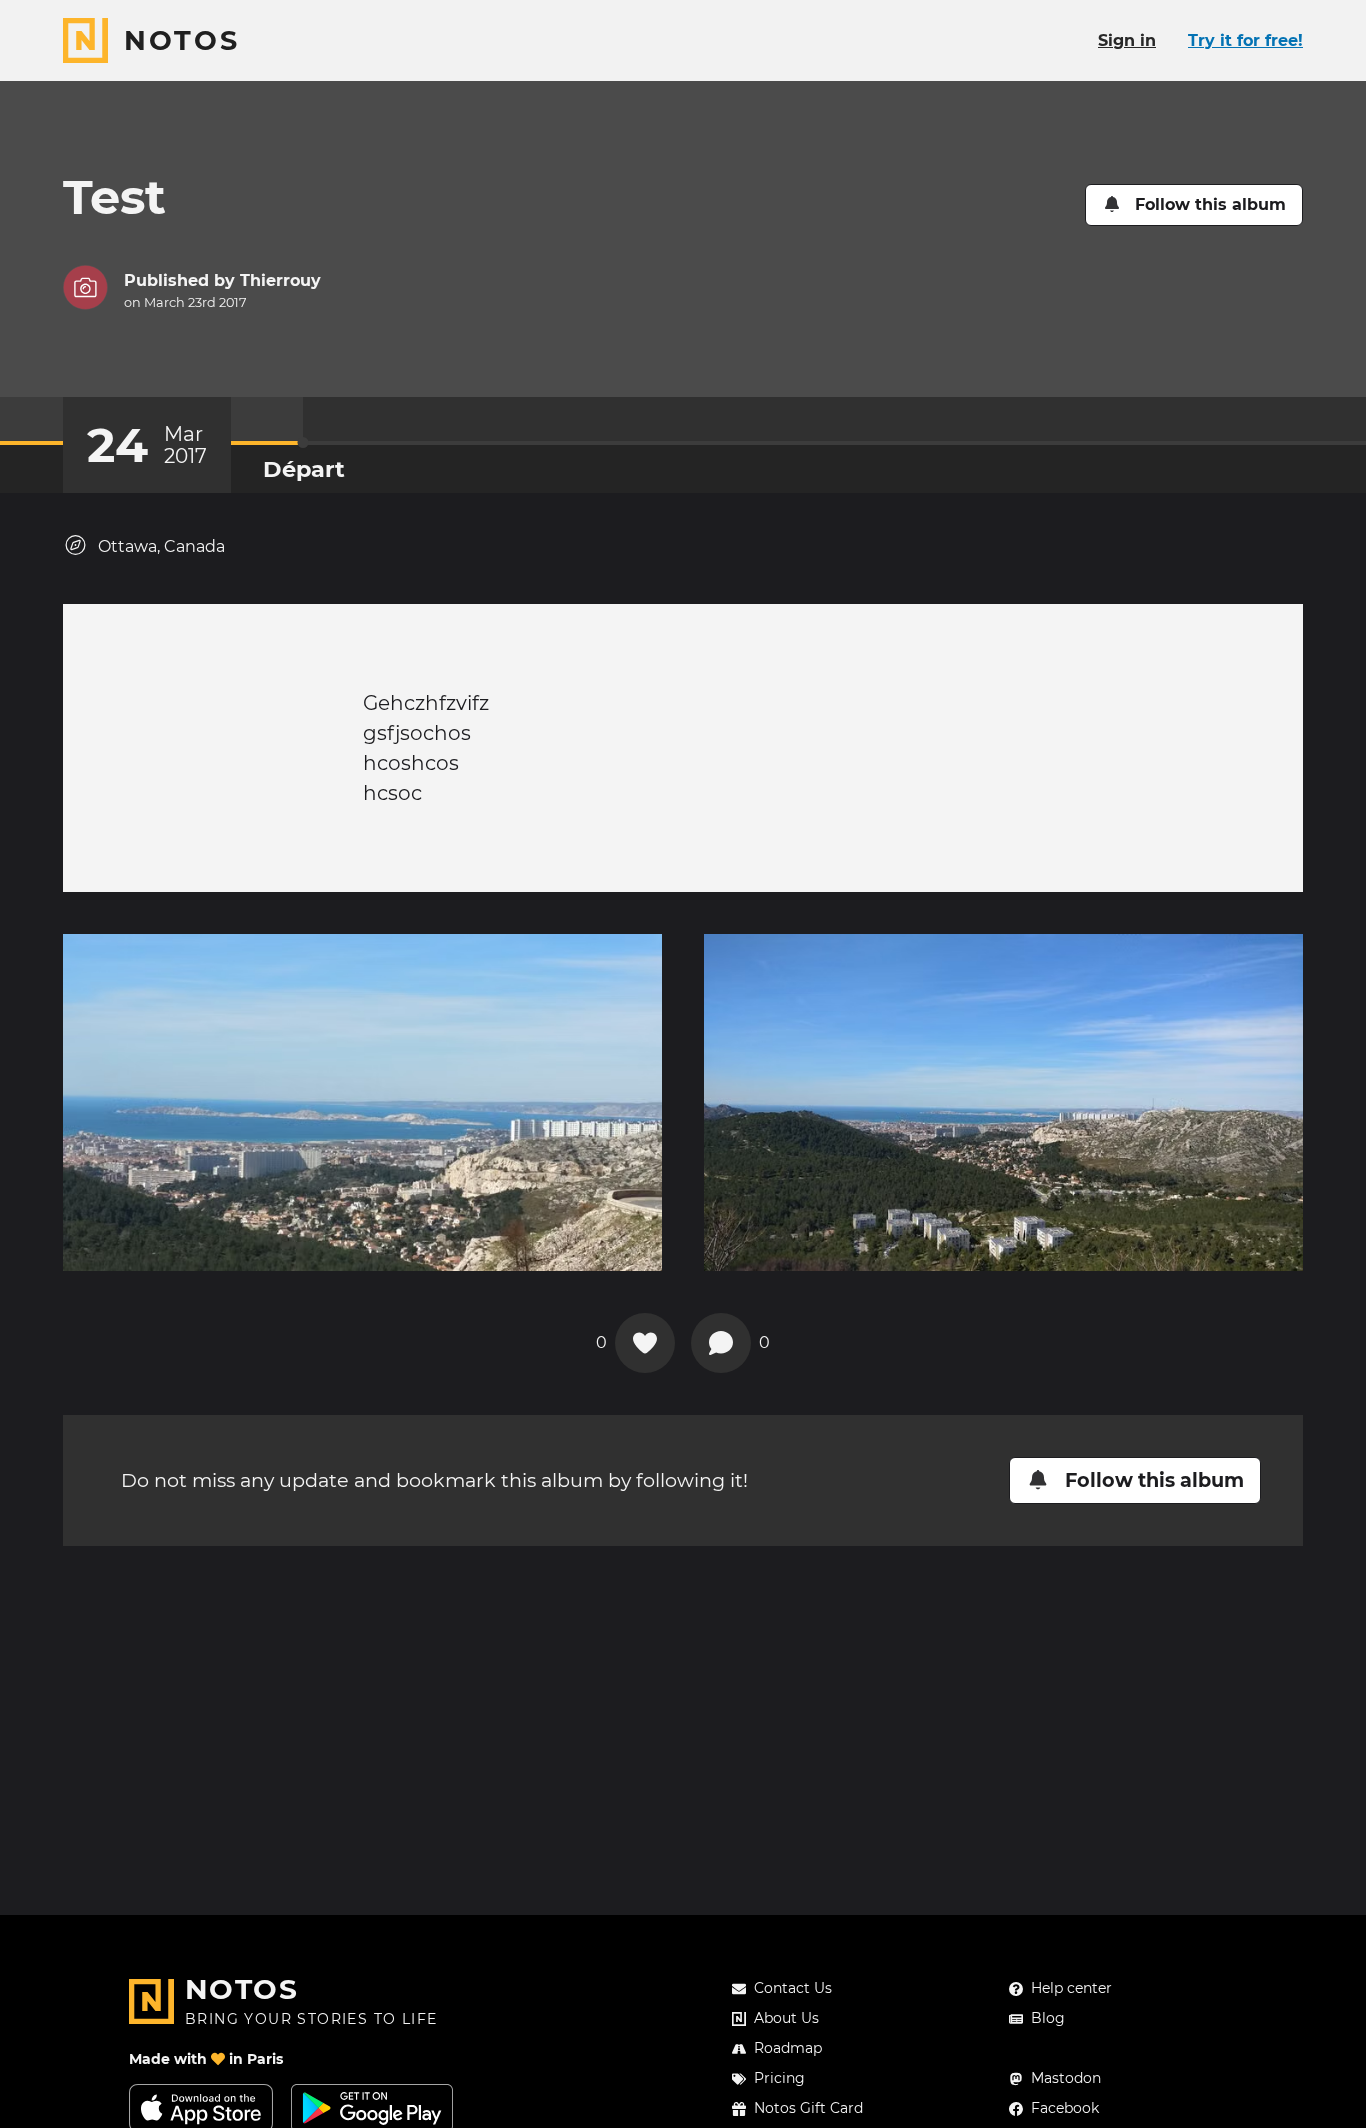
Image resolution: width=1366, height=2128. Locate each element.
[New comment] (721, 1343)
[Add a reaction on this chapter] (645, 1343)
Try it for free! (1245, 40)
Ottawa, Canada (161, 546)
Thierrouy (280, 280)
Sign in (1127, 40)
